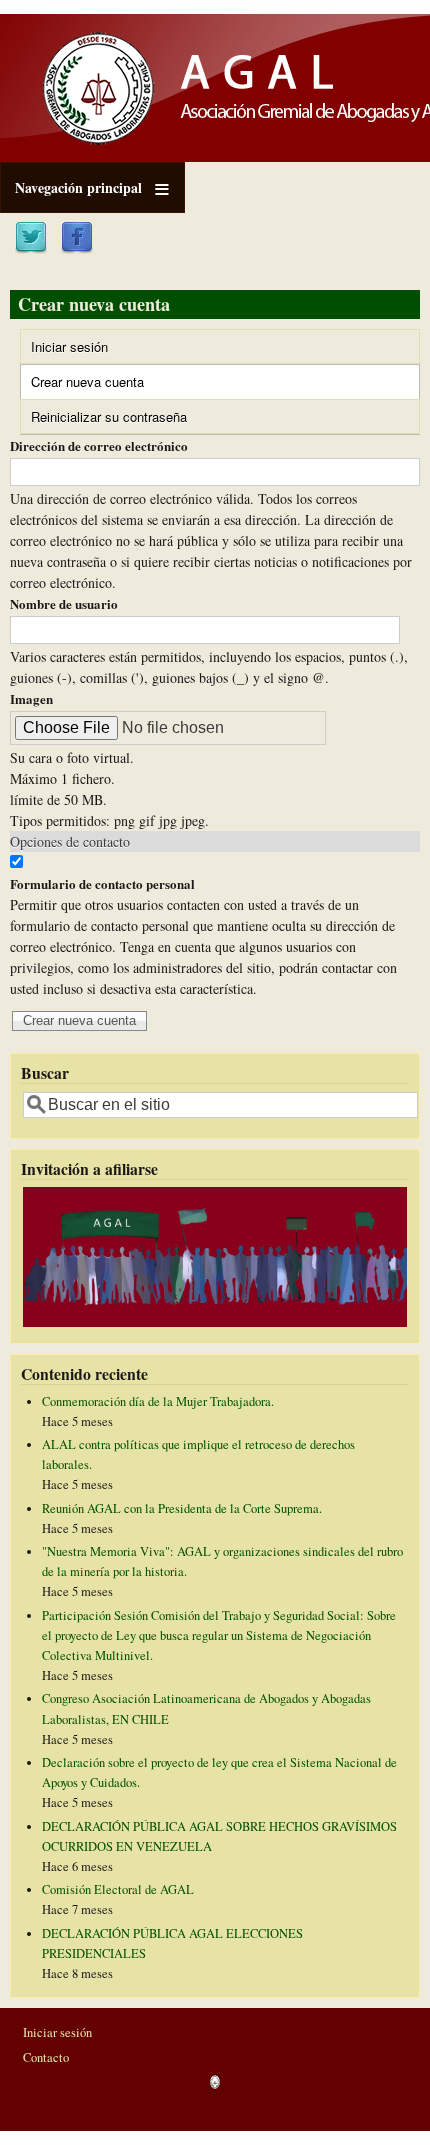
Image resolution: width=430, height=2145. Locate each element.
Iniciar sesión (69, 346)
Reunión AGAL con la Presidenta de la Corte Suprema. (182, 1508)
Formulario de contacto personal (102, 883)
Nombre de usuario (64, 603)
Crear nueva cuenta (108, 385)
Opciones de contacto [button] (70, 841)
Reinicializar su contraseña (109, 416)
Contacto (46, 2057)
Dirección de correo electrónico (99, 445)
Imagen (31, 698)
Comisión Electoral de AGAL (118, 1889)
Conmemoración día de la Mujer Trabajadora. (158, 1401)
